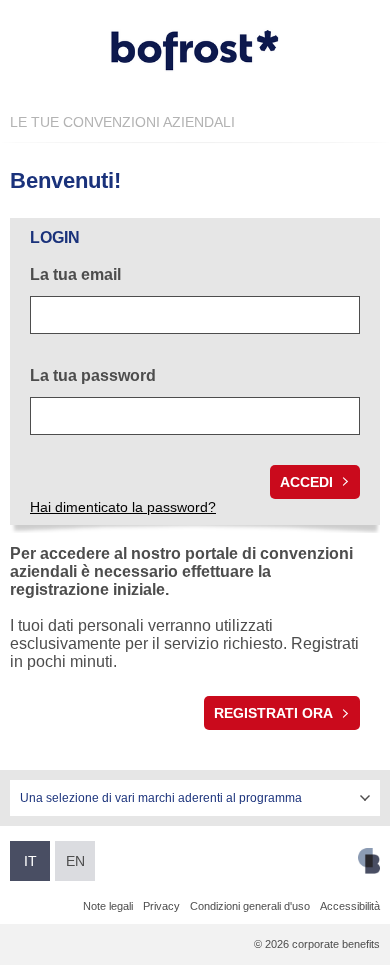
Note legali (108, 906)
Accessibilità (350, 906)
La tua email (75, 274)
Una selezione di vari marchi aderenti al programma (161, 798)
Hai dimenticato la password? (123, 507)
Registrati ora (273, 713)
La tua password (93, 375)
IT (30, 861)
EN (75, 861)
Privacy (161, 906)
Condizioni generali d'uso (250, 906)
